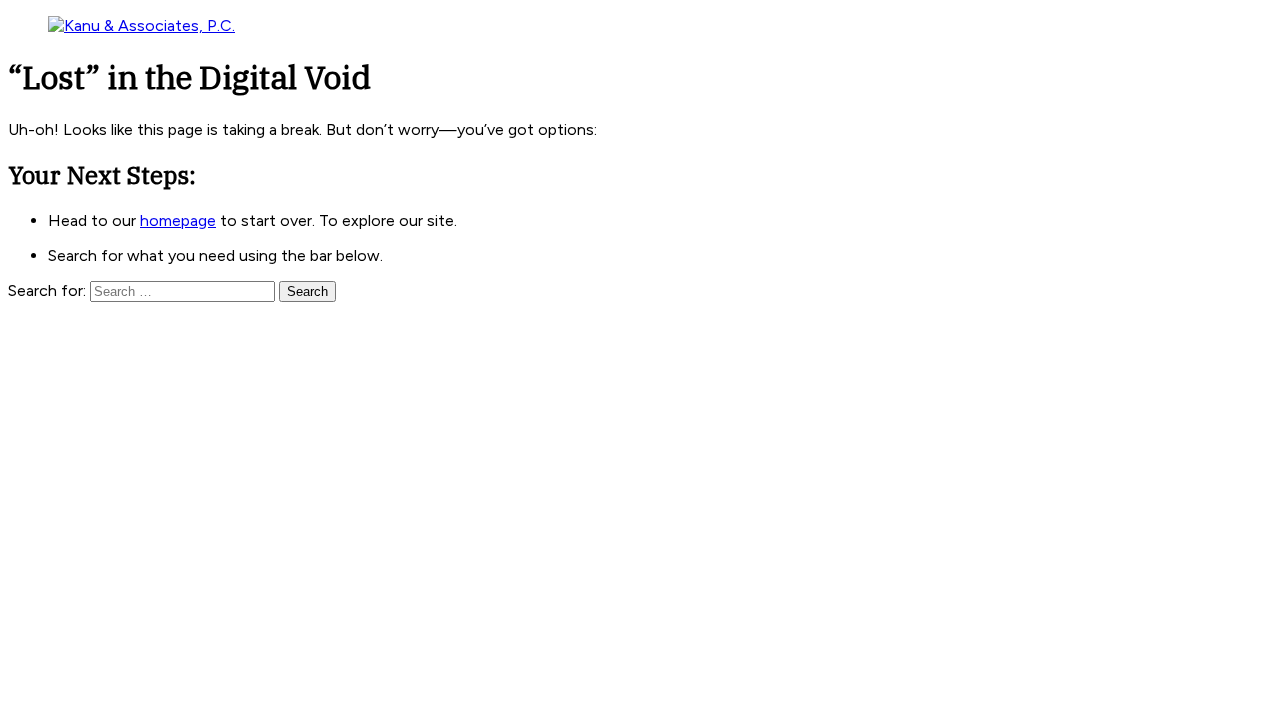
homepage (178, 220)
